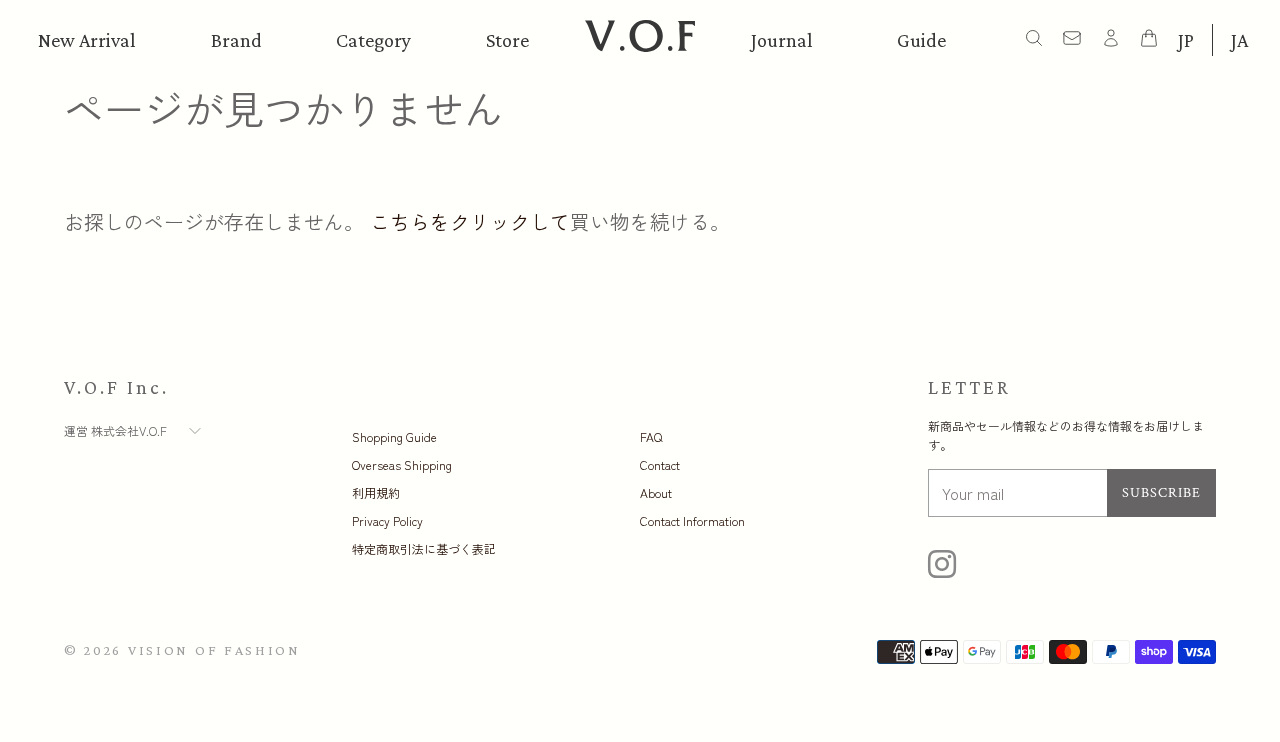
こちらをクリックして (470, 221)
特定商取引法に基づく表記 (424, 548)
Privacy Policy (387, 520)
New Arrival (87, 40)
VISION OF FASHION (214, 650)
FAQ (651, 436)
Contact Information (692, 520)
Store (507, 40)
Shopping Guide (394, 436)
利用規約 (376, 492)
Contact (660, 464)
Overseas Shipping (402, 464)
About (656, 492)
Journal (782, 40)
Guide (921, 40)
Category (373, 40)
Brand (236, 40)
